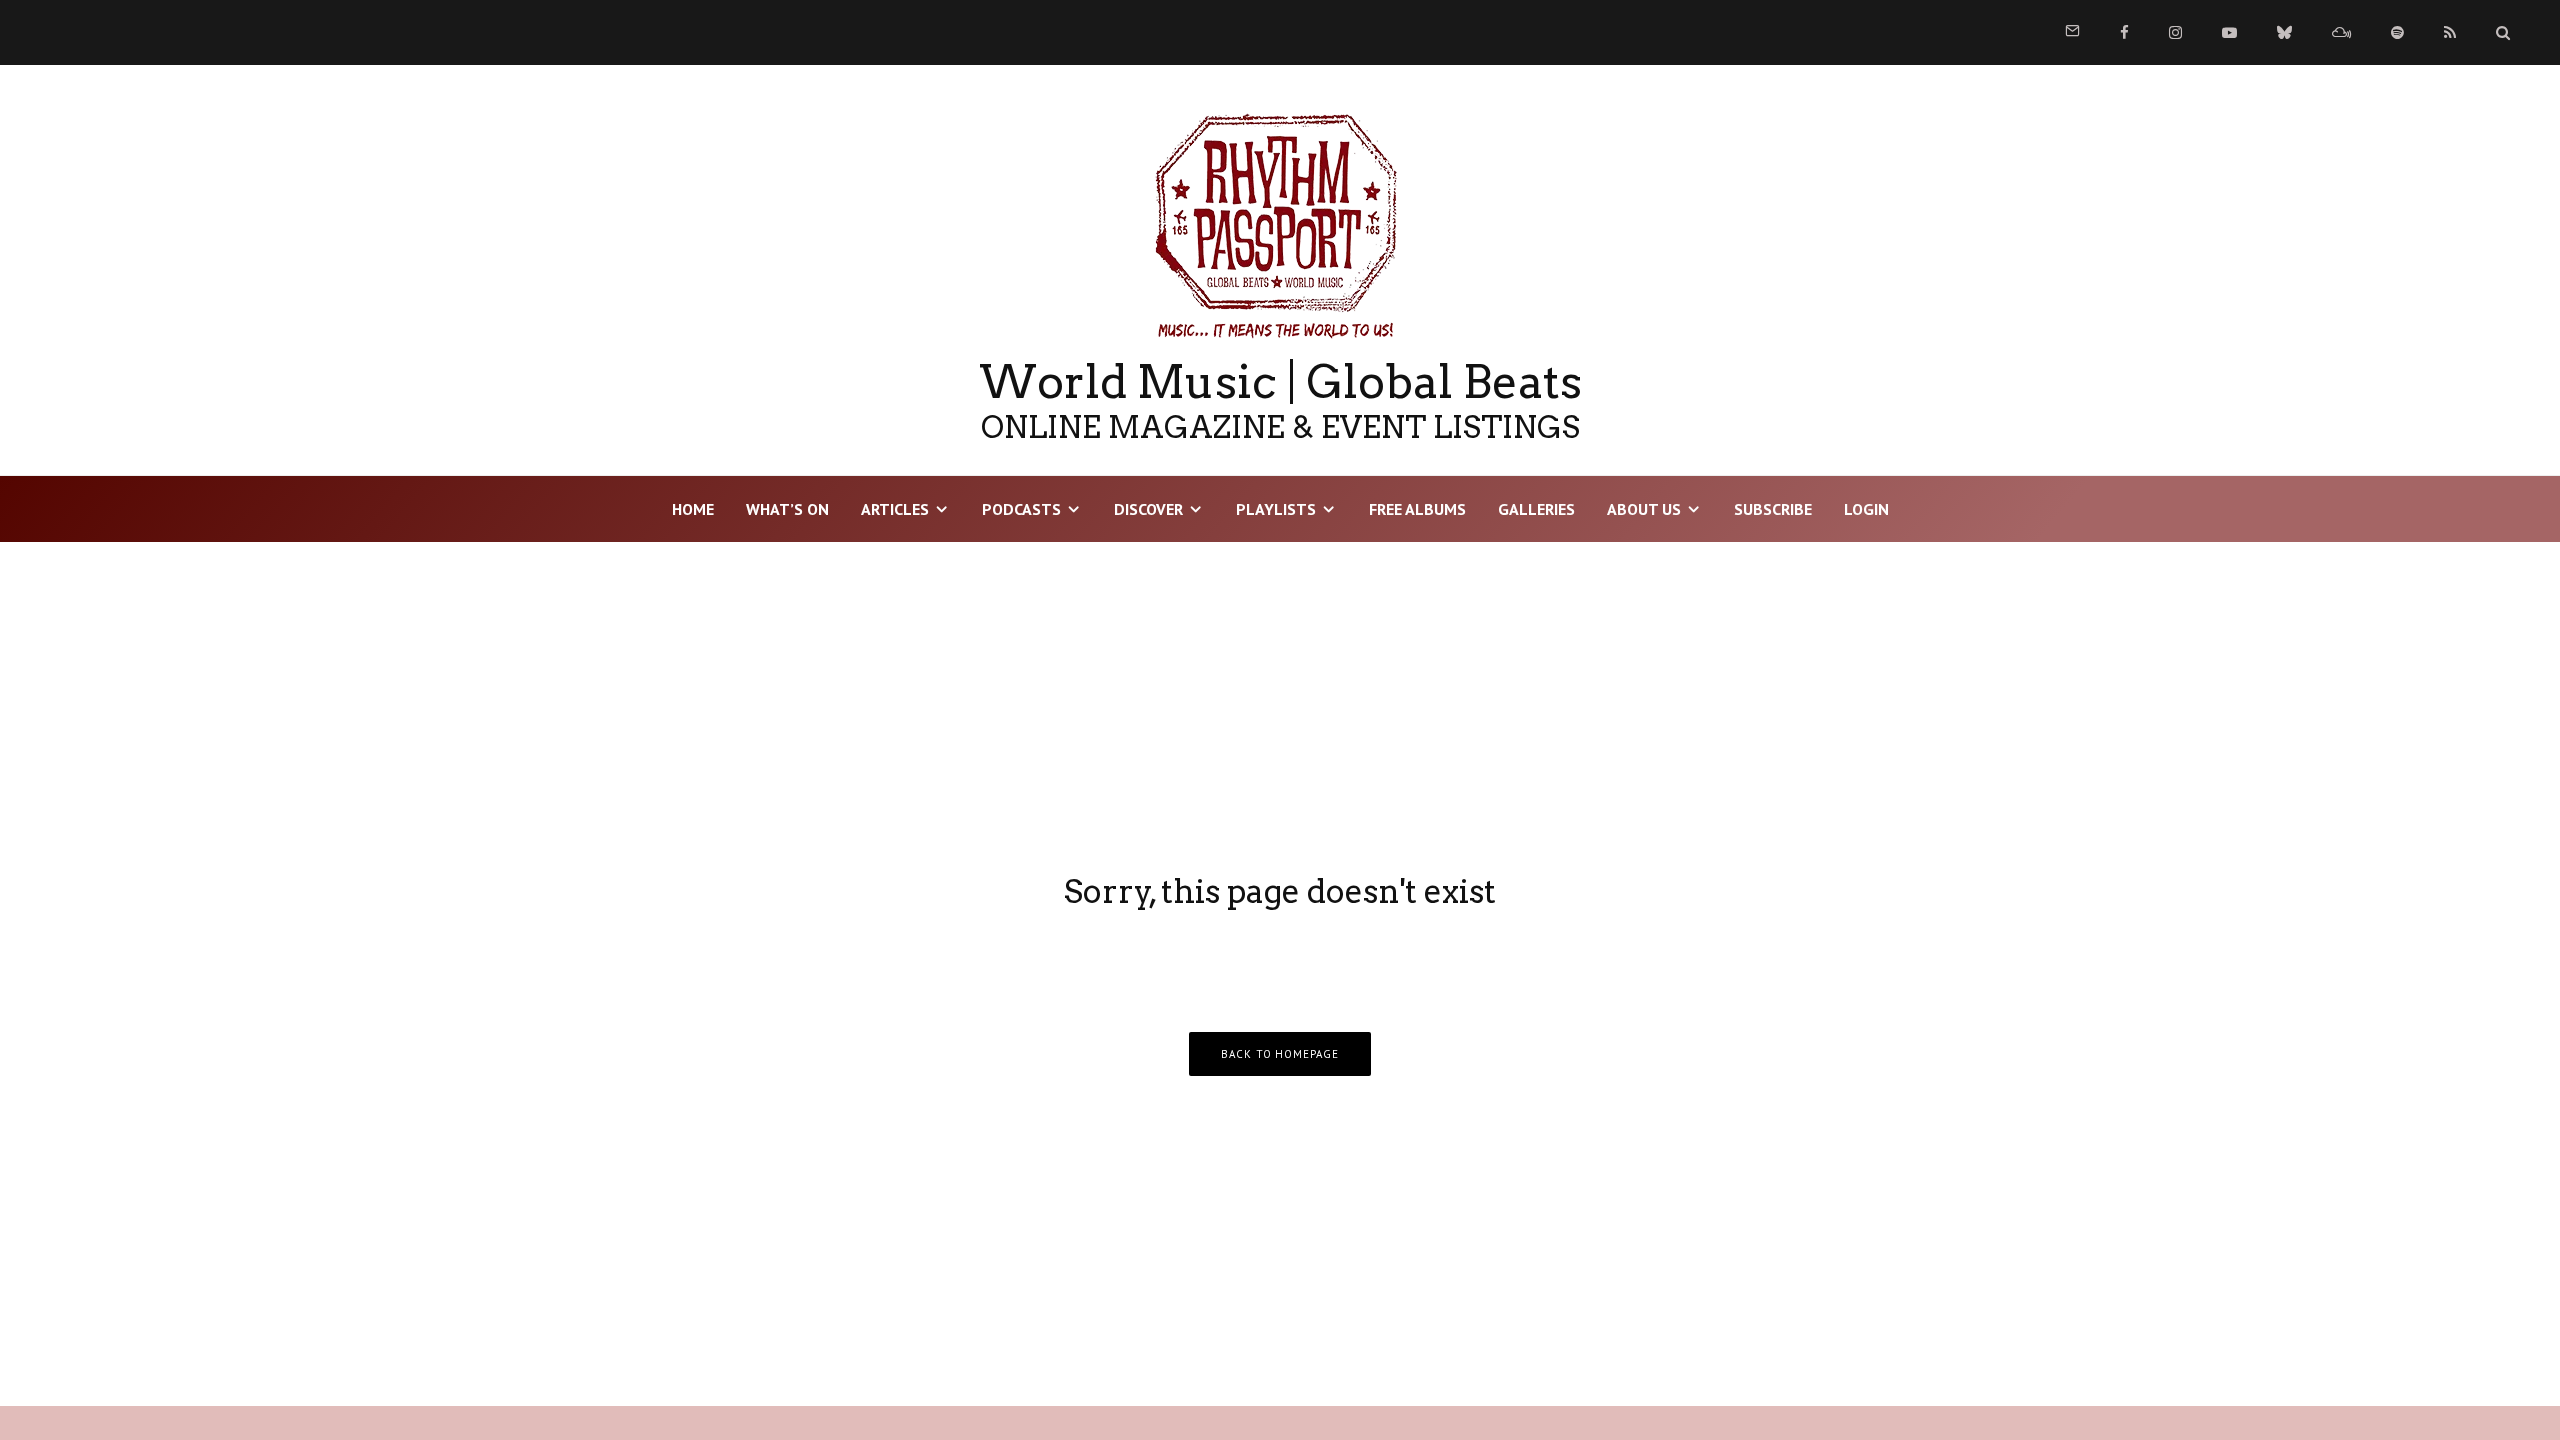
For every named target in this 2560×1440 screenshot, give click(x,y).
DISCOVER (1148, 509)
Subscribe (1773, 509)
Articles (895, 509)
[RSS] (2450, 32)
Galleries (1536, 509)
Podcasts (1021, 509)
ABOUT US (1644, 509)
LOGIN (1866, 509)
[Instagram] (2175, 32)
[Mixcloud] (2341, 32)
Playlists (1276, 509)
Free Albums (1417, 509)
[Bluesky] (2284, 32)
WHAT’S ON (787, 509)
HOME (693, 509)
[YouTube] (2229, 32)
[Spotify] (2397, 32)
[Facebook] (2124, 32)
